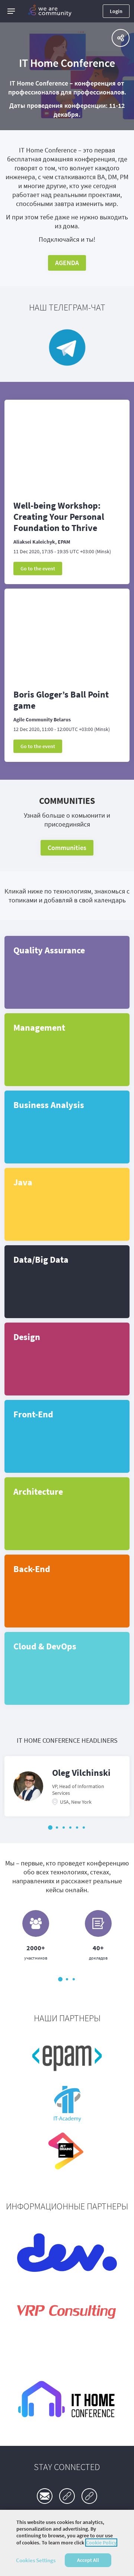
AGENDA (67, 263)
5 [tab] (77, 1828)
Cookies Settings (36, 2560)
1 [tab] (50, 1828)
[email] (45, 2496)
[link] (67, 2496)
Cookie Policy (101, 2543)
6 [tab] (84, 1828)
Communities (67, 848)
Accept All (88, 2560)
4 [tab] (70, 1828)
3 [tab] (64, 1828)
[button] (11, 11)
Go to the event (38, 569)
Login (116, 11)
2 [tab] (57, 1828)
